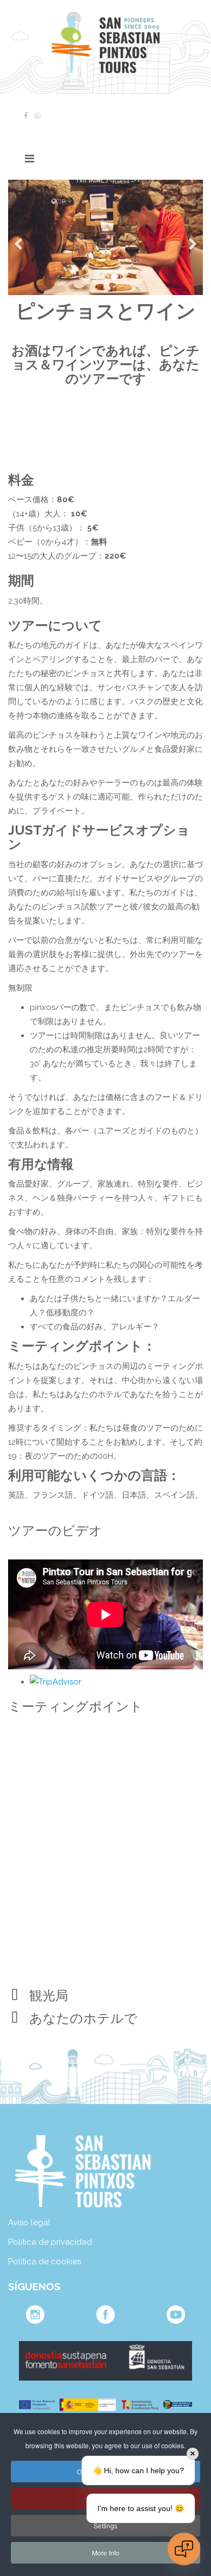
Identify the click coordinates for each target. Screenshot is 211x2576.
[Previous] (19, 237)
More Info (106, 2552)
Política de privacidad (50, 2242)
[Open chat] (184, 2549)
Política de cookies (45, 2262)
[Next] (192, 237)
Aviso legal (29, 2223)
